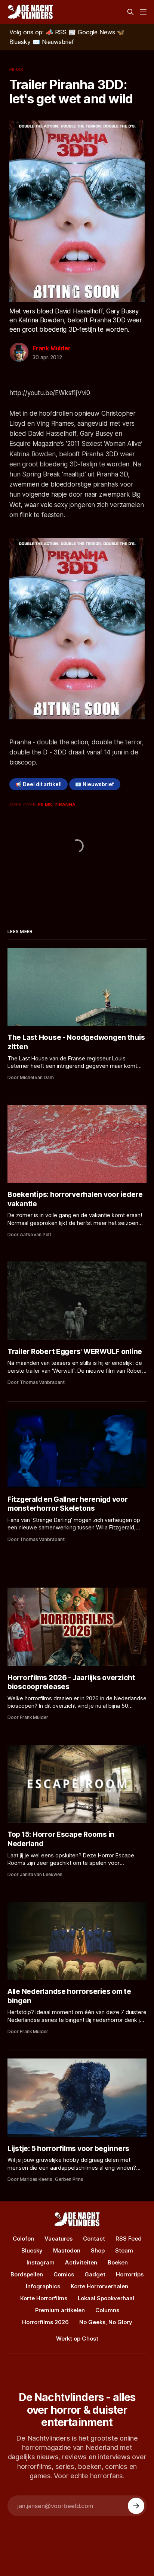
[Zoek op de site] (130, 12)
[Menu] (143, 12)
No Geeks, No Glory (106, 2322)
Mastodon (67, 2250)
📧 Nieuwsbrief (95, 784)
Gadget (95, 2274)
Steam (124, 2250)
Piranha (65, 804)
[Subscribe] (136, 2506)
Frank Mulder (52, 348)
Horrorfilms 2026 (45, 2322)
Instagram (41, 2262)
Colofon (23, 2239)
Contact (94, 2239)
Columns (107, 2310)
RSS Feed (129, 2239)
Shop (98, 2250)
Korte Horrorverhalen (99, 2286)
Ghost (90, 2339)
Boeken (118, 2262)
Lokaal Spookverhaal (106, 2298)
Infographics (43, 2286)
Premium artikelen (60, 2310)
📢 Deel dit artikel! (38, 784)
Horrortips (130, 2274)
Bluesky (32, 2250)
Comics (64, 2274)
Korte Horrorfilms (44, 2298)
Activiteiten (81, 2262)
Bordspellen (27, 2274)
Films (16, 69)
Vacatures (58, 2239)
